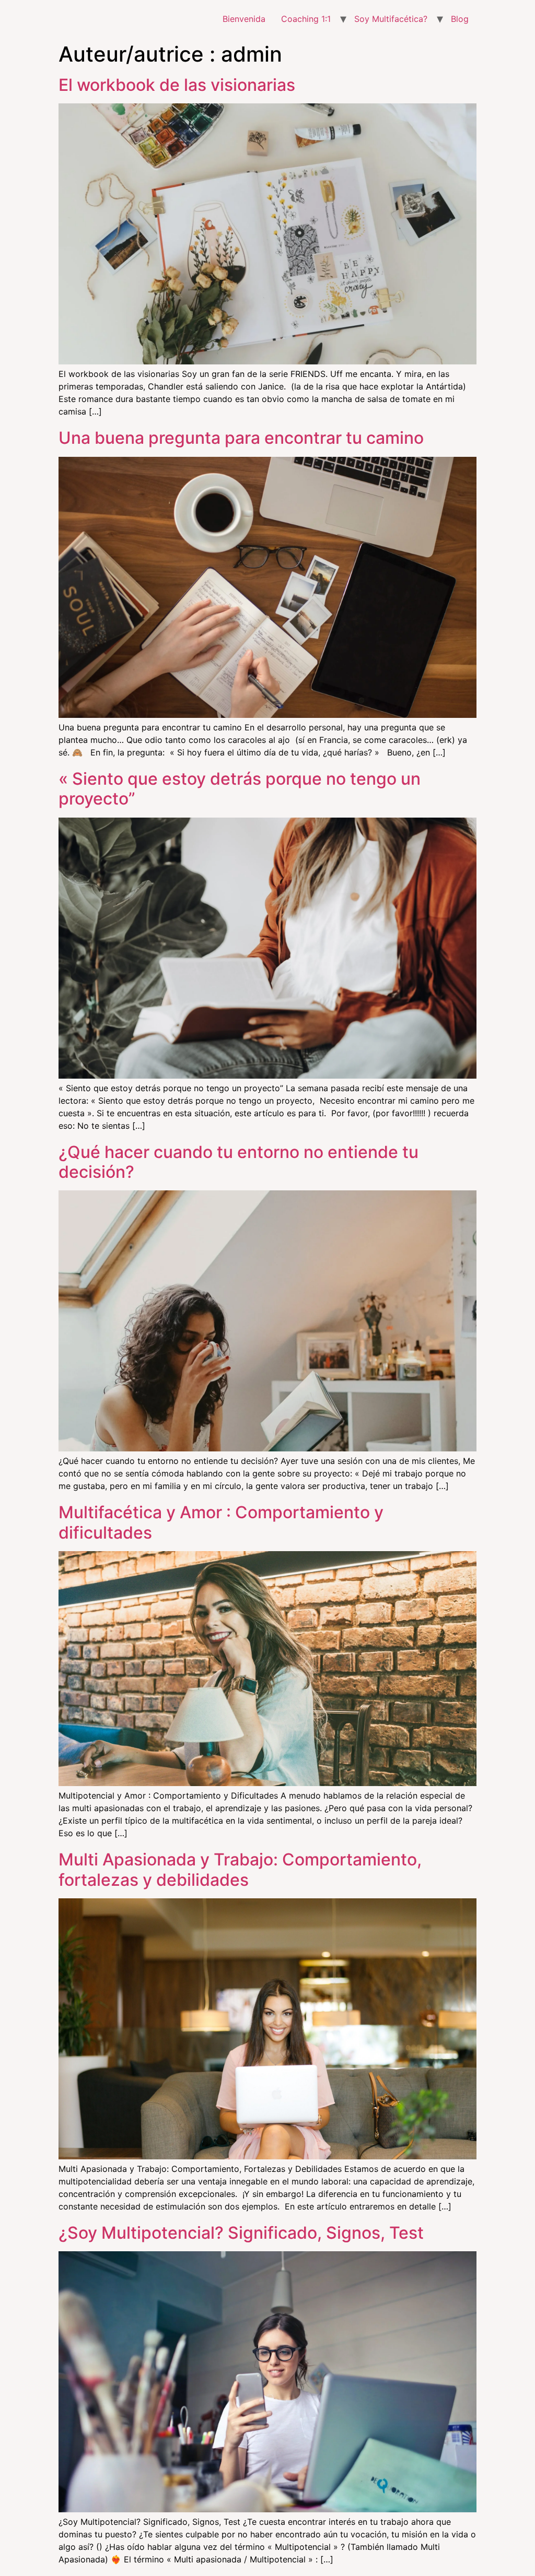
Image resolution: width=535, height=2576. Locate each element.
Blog (460, 19)
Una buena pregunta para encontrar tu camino (241, 438)
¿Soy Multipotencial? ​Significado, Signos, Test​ (241, 2233)
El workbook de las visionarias (177, 85)
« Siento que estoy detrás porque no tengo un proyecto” (240, 789)
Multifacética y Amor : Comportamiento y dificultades (221, 1522)
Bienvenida (244, 19)
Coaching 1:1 (306, 19)
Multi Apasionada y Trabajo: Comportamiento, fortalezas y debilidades (240, 1869)
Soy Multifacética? (391, 19)
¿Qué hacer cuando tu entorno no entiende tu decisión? (239, 1162)
